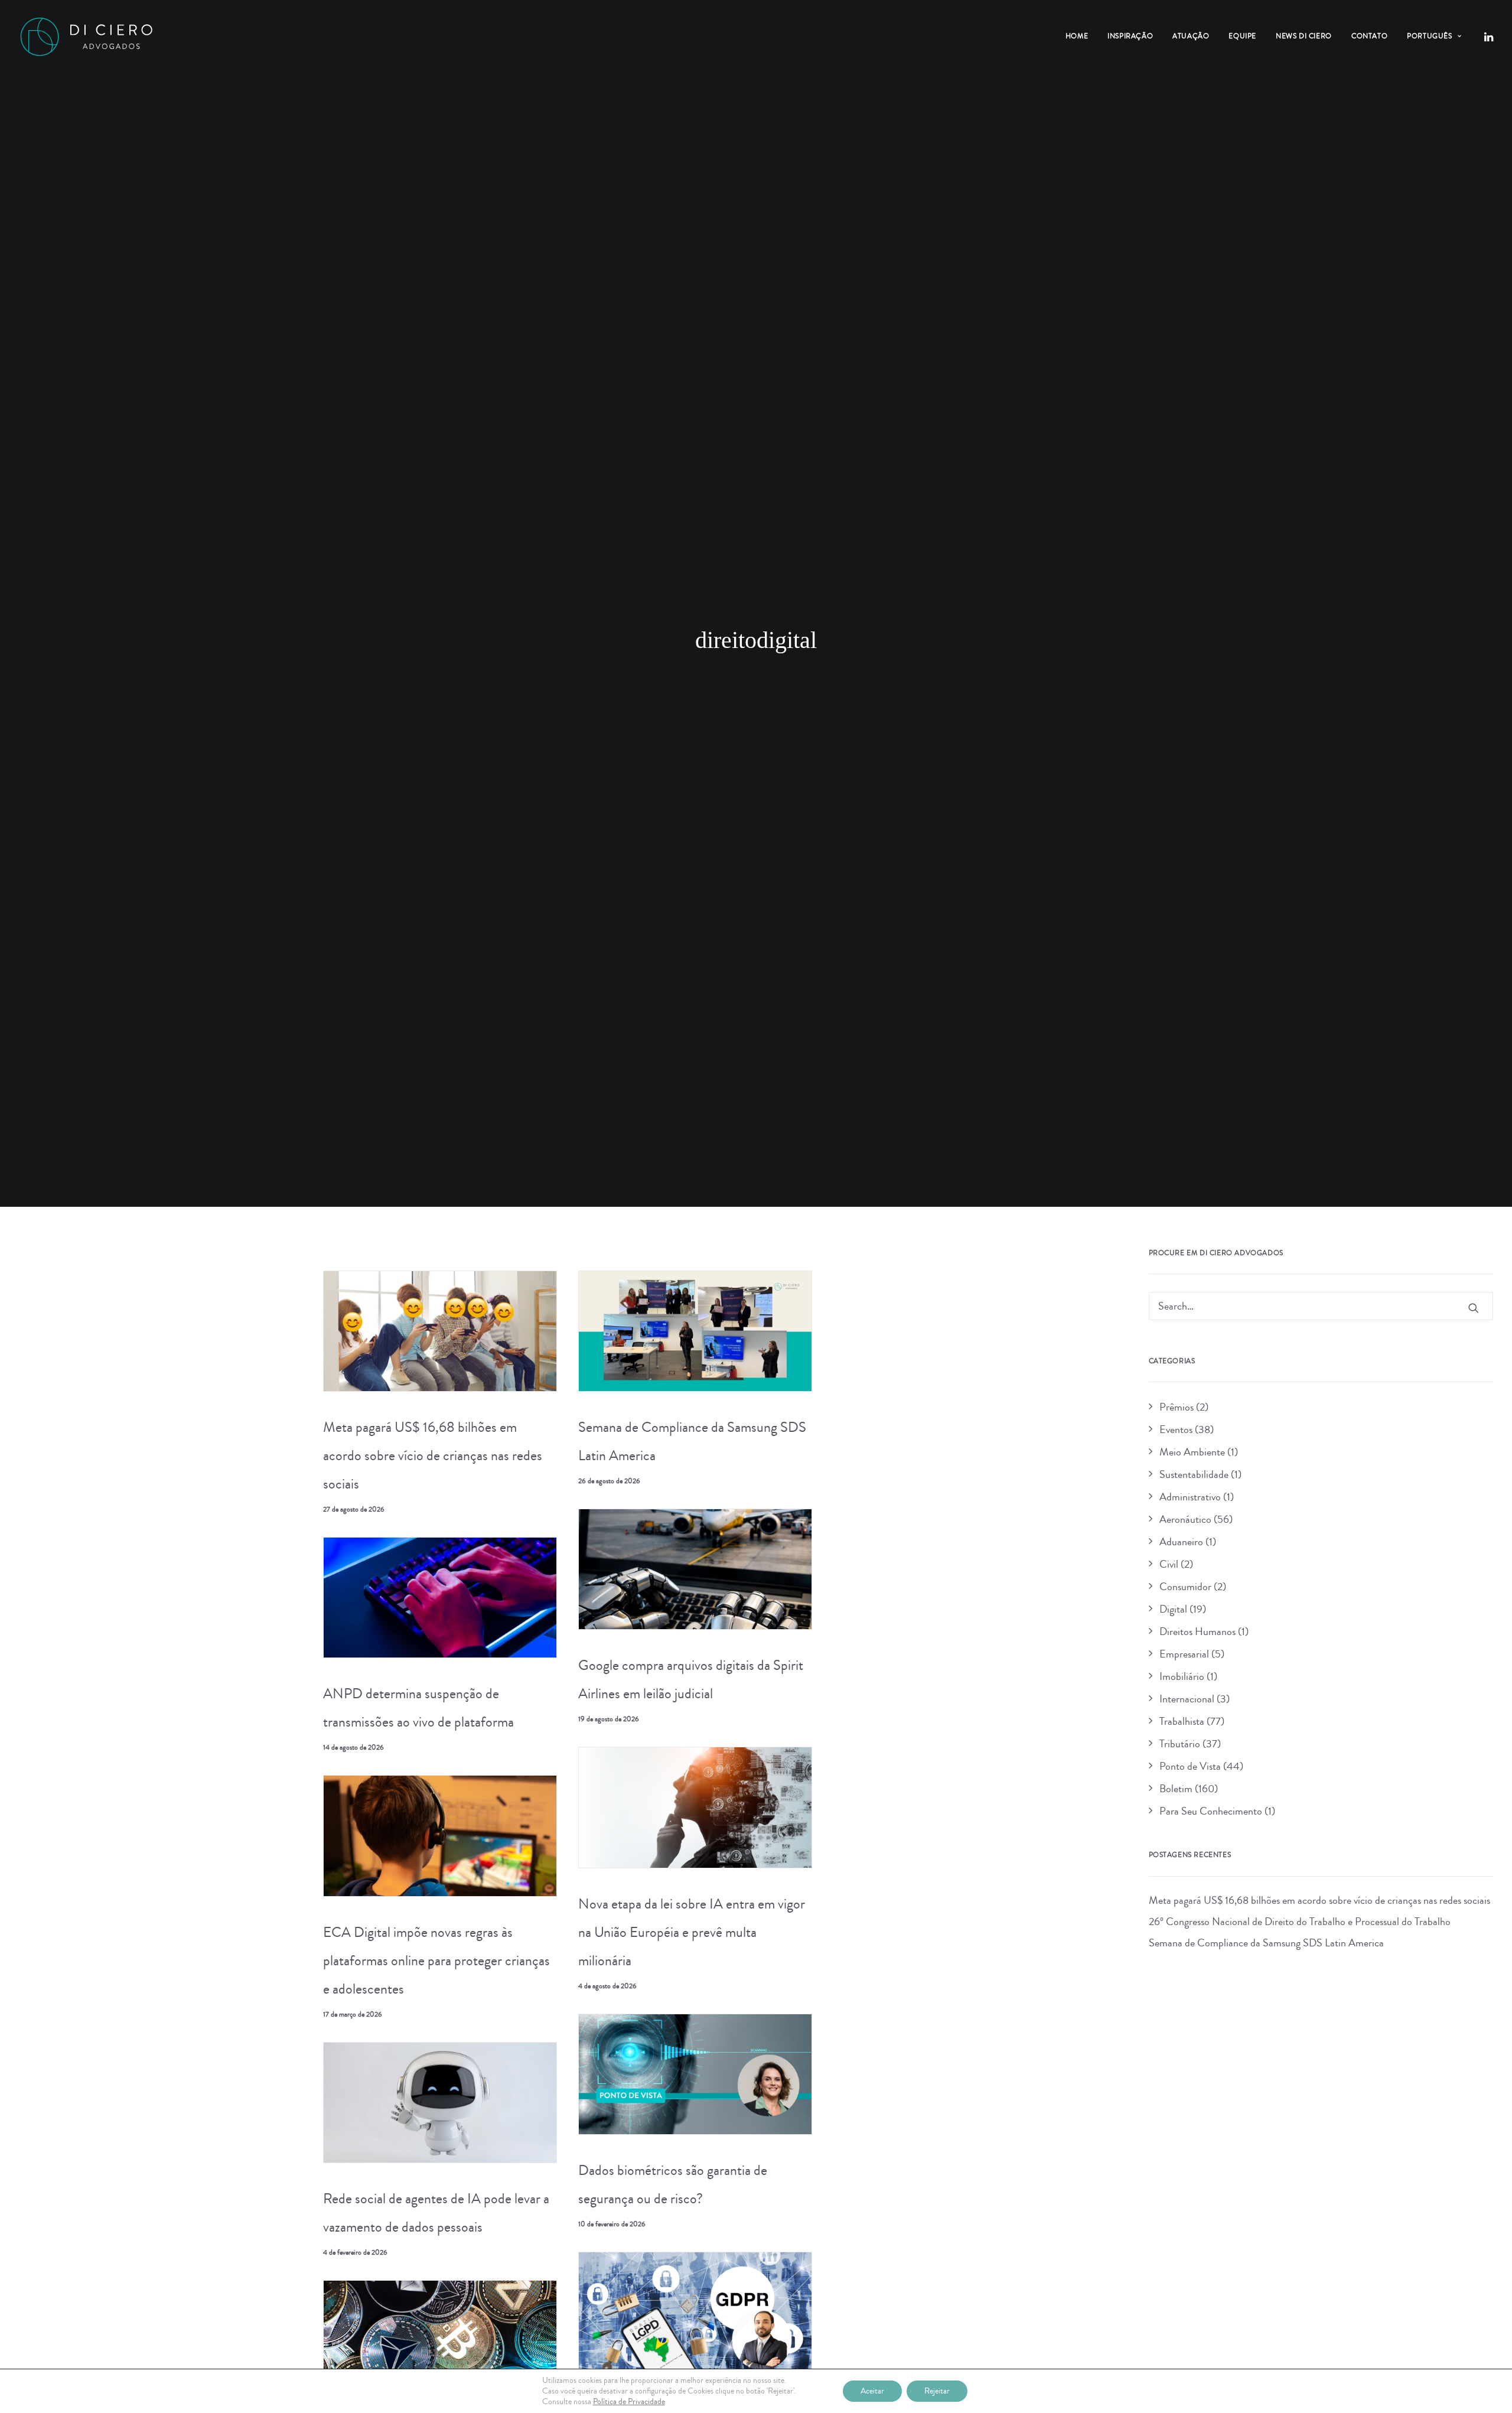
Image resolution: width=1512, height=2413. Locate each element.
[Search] (1321, 1306)
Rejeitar (937, 2391)
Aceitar (872, 2391)
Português (1429, 36)
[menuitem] (1077, 37)
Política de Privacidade (629, 2402)
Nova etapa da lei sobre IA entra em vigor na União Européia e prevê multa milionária (692, 1932)
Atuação (1191, 36)
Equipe (1242, 36)
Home (1077, 36)
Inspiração (1130, 36)
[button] (1488, 37)
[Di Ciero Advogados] (86, 37)
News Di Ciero (1304, 36)
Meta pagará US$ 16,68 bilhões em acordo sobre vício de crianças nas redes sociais (433, 1455)
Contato (1369, 36)
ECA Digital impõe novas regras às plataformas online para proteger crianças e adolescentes (436, 1961)
